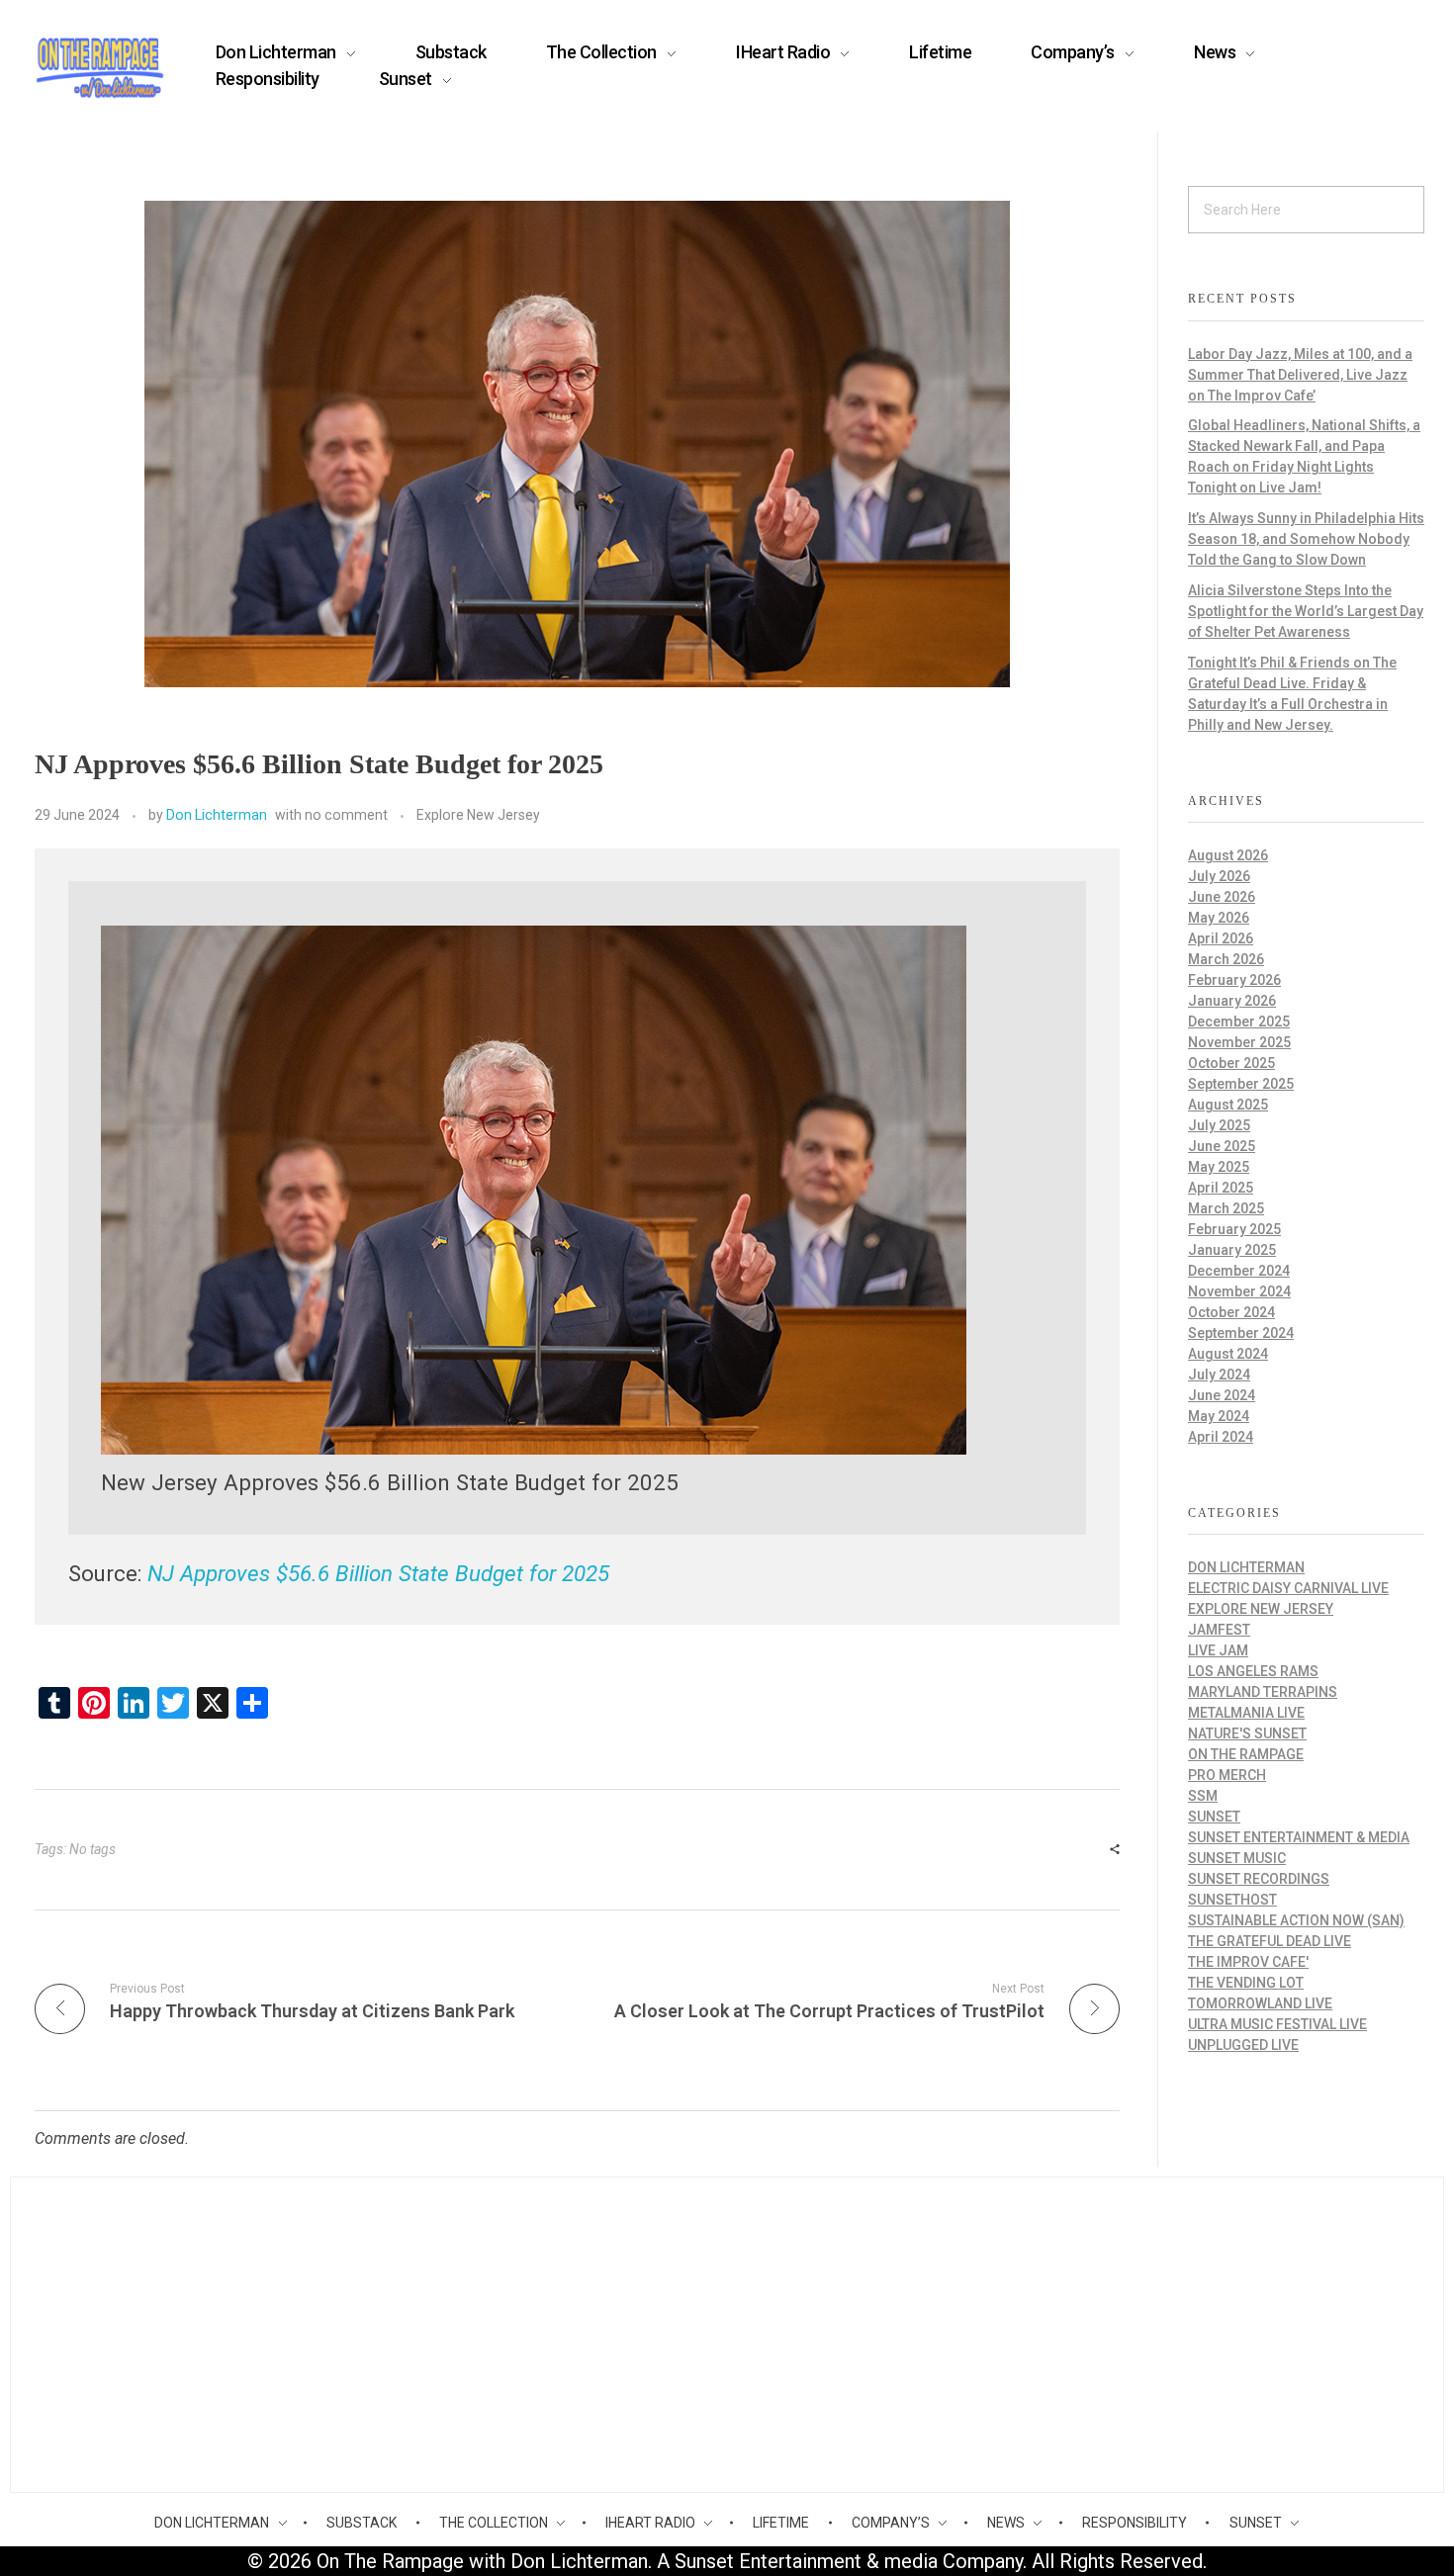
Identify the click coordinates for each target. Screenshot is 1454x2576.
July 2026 (1219, 876)
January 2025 (1232, 1250)
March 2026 (1226, 959)
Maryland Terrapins (1263, 1692)
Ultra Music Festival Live (1277, 2024)
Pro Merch (1227, 1775)
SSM (1203, 1796)
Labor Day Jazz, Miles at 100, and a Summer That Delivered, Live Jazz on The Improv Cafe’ (1300, 375)
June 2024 (1222, 1395)
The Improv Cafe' (1248, 1962)
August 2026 (1228, 855)
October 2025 (1231, 1063)
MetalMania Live (1246, 1713)
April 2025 (1221, 1188)
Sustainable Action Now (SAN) (1296, 1920)
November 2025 (1239, 1042)
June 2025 (1222, 1146)
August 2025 (1228, 1105)
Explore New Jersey (478, 815)
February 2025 (1234, 1229)
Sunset (1214, 1817)
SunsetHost (1232, 1900)
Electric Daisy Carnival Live (1288, 1588)
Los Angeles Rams (1253, 1671)
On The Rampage (1246, 1754)
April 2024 (1221, 1437)
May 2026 (1219, 918)
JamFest (1219, 1630)
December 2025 (1239, 1022)
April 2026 (1221, 938)
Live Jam (1218, 1650)
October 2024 (1231, 1312)
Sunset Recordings (1259, 1879)
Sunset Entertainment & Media (1299, 1837)
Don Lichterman (217, 815)
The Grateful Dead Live (1270, 1941)
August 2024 (1228, 1354)
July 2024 (1219, 1375)
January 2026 (1232, 1001)
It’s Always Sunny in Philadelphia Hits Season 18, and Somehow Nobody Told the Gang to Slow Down (1306, 539)
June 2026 (1222, 897)
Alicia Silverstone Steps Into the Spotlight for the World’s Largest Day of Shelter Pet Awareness (1306, 611)
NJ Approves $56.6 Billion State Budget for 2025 (378, 1573)
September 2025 (1241, 1084)
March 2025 (1226, 1208)
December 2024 (1239, 1271)
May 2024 (1219, 1416)
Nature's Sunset (1247, 1733)
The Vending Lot (1246, 1983)
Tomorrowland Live (1260, 2003)
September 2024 (1241, 1333)
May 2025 (1219, 1167)
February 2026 (1234, 980)
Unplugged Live (1243, 2045)
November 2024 (1239, 1291)
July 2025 (1219, 1125)
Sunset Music (1237, 1858)
